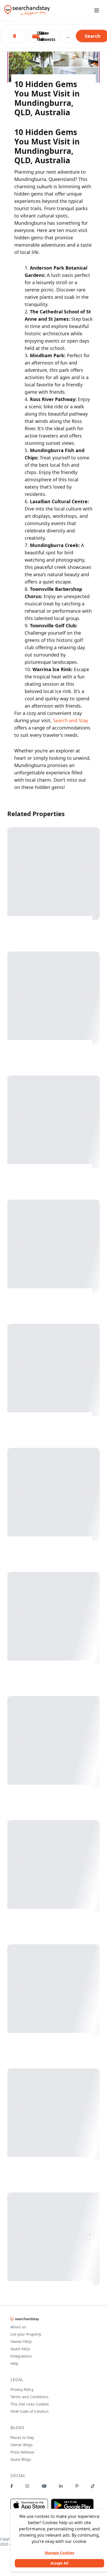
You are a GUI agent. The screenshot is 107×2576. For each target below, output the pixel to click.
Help (14, 2363)
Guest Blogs (21, 2459)
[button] (46, 36)
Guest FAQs (20, 2349)
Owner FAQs (21, 2341)
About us (18, 2327)
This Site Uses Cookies (30, 2404)
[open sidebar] (97, 10)
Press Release (22, 2452)
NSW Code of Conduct (29, 2411)
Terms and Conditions (29, 2397)
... (68, 36)
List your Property (26, 2334)
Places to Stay (22, 2437)
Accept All (59, 2563)
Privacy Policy (22, 2389)
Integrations (21, 2356)
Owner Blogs (22, 2445)
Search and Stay (71, 720)
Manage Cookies (59, 2553)
